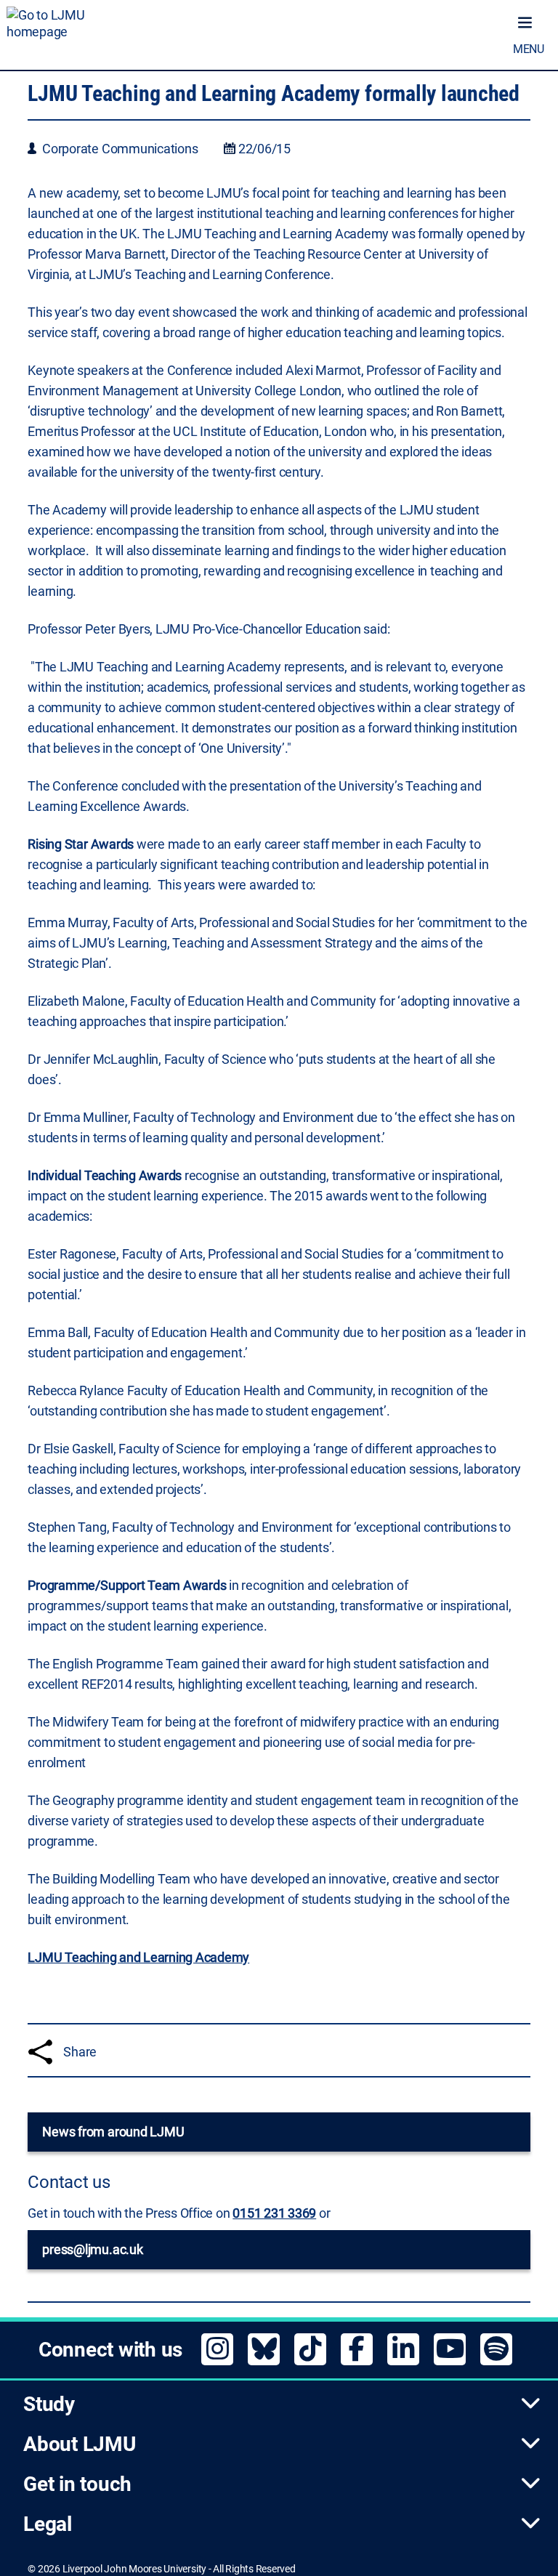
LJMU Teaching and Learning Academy (138, 1957)
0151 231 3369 (274, 2213)
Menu (529, 49)
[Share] (40, 2052)
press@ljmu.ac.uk (92, 2249)
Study (49, 2404)
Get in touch (77, 2484)
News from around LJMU (113, 2132)
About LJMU (80, 2444)
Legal (48, 2524)
